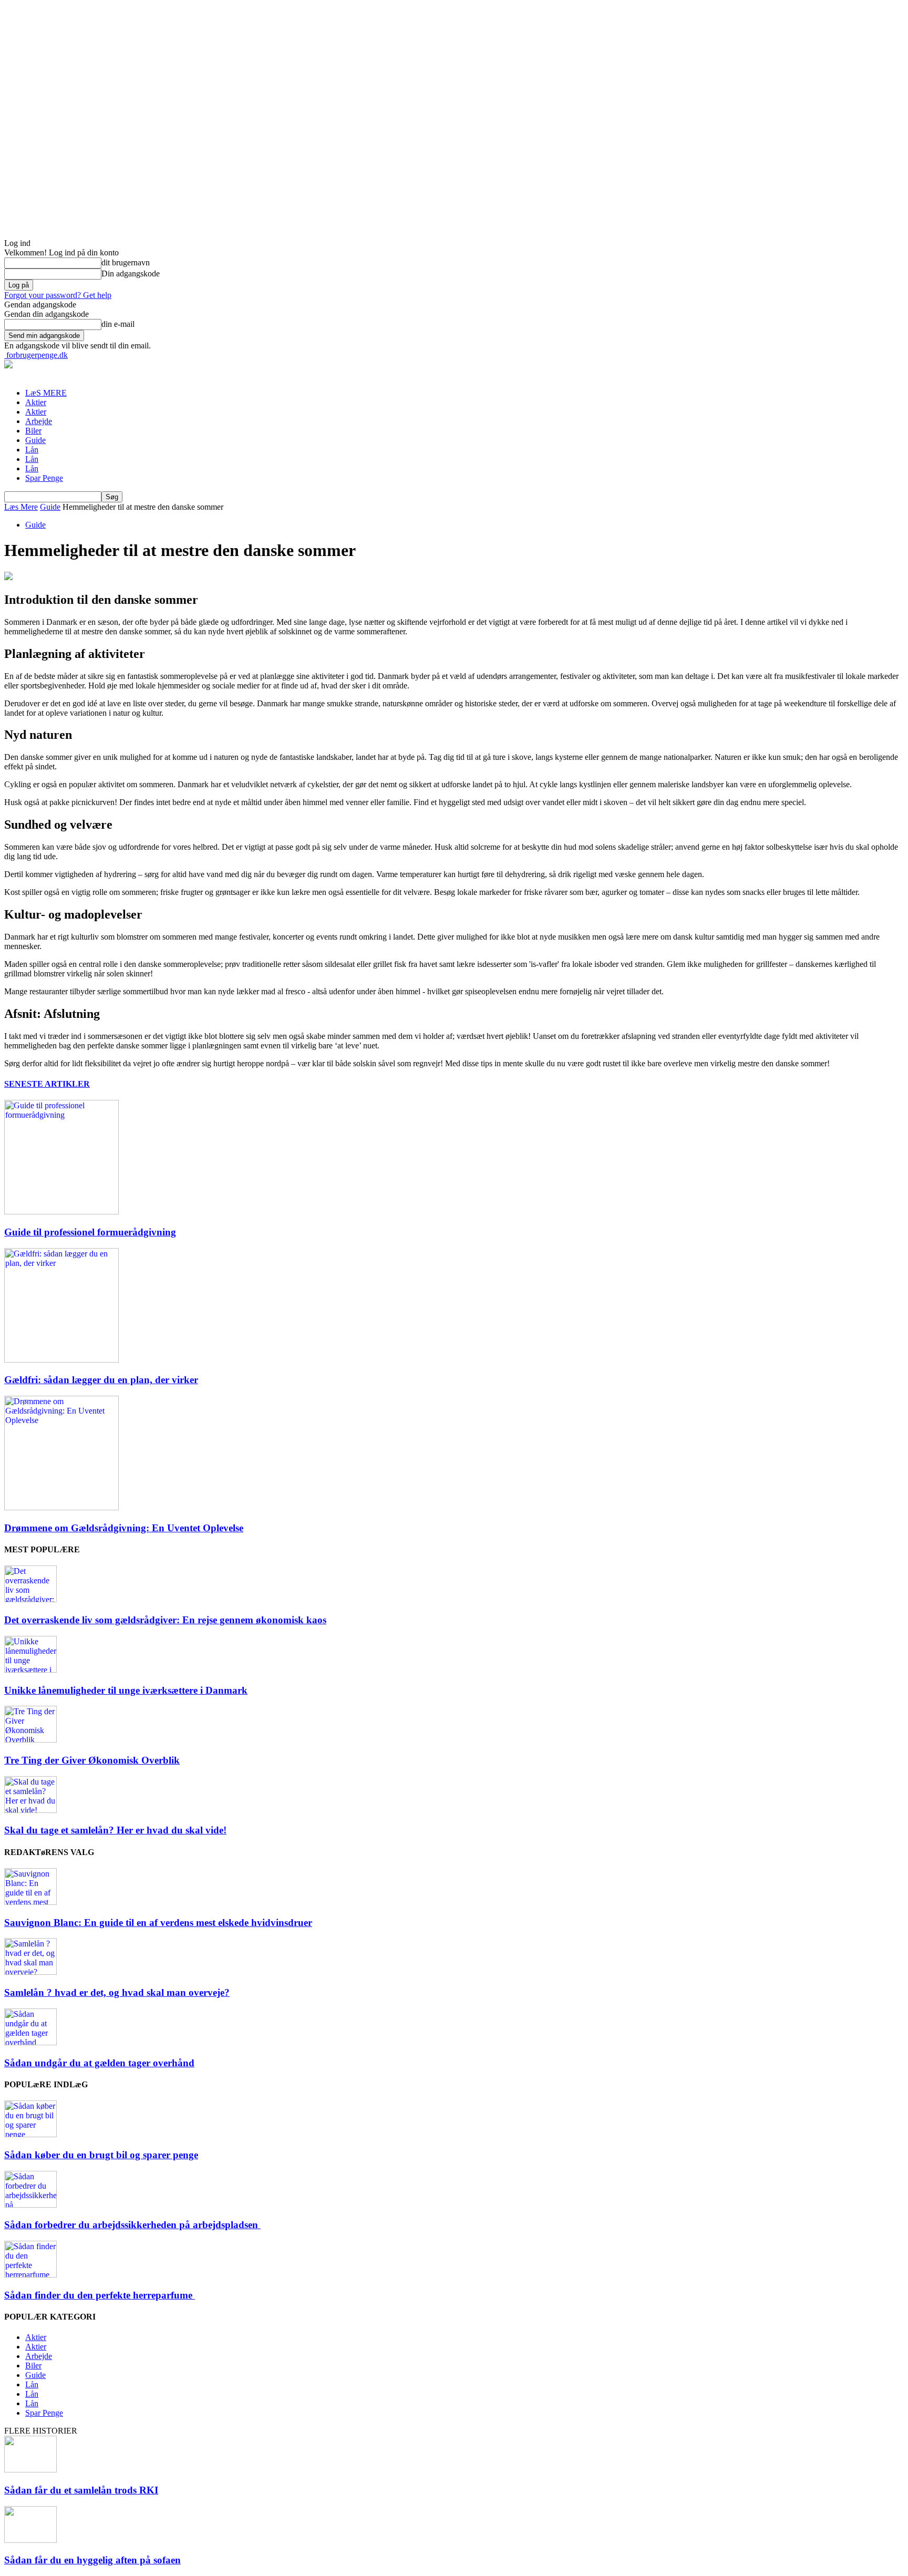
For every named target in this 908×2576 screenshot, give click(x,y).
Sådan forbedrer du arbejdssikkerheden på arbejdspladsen (132, 2225)
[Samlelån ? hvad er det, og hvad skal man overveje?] (30, 1972)
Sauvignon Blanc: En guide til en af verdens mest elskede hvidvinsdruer (158, 1923)
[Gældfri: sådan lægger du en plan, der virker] (61, 1360)
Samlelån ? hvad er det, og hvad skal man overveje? (117, 1992)
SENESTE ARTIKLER (47, 1084)
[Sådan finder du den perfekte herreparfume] (30, 2275)
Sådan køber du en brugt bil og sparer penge (101, 2155)
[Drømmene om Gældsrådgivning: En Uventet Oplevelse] (61, 1507)
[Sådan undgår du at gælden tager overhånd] (30, 2042)
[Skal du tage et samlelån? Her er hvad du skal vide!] (30, 1810)
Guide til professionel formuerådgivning (90, 1232)
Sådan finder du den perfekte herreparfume (100, 2295)
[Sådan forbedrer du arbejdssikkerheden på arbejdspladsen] (30, 2205)
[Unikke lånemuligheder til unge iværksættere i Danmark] (30, 1670)
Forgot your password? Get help (58, 295)
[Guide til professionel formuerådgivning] (61, 1212)
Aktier (36, 402)
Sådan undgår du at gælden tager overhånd (99, 2063)
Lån (32, 450)
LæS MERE (46, 393)
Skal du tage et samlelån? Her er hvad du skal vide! (115, 1830)
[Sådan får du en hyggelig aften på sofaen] (30, 2540)
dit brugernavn (126, 262)
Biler (33, 431)
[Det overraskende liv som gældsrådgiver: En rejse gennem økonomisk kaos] (30, 1599)
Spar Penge (44, 478)
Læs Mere (21, 507)
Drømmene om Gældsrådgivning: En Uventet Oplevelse (124, 1528)
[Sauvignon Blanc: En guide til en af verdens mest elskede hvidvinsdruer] (30, 1902)
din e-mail (118, 324)
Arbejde (39, 421)
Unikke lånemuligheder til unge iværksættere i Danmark (126, 1690)
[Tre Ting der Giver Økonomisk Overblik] (30, 1740)
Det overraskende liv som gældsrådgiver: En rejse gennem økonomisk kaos (165, 1620)
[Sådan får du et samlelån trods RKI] (30, 2470)
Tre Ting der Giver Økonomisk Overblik (92, 1760)
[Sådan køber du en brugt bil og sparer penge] (30, 2134)
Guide (35, 440)
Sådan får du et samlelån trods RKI (81, 2490)
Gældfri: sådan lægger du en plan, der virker (101, 1380)
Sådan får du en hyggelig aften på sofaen (92, 2560)
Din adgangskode (131, 274)
